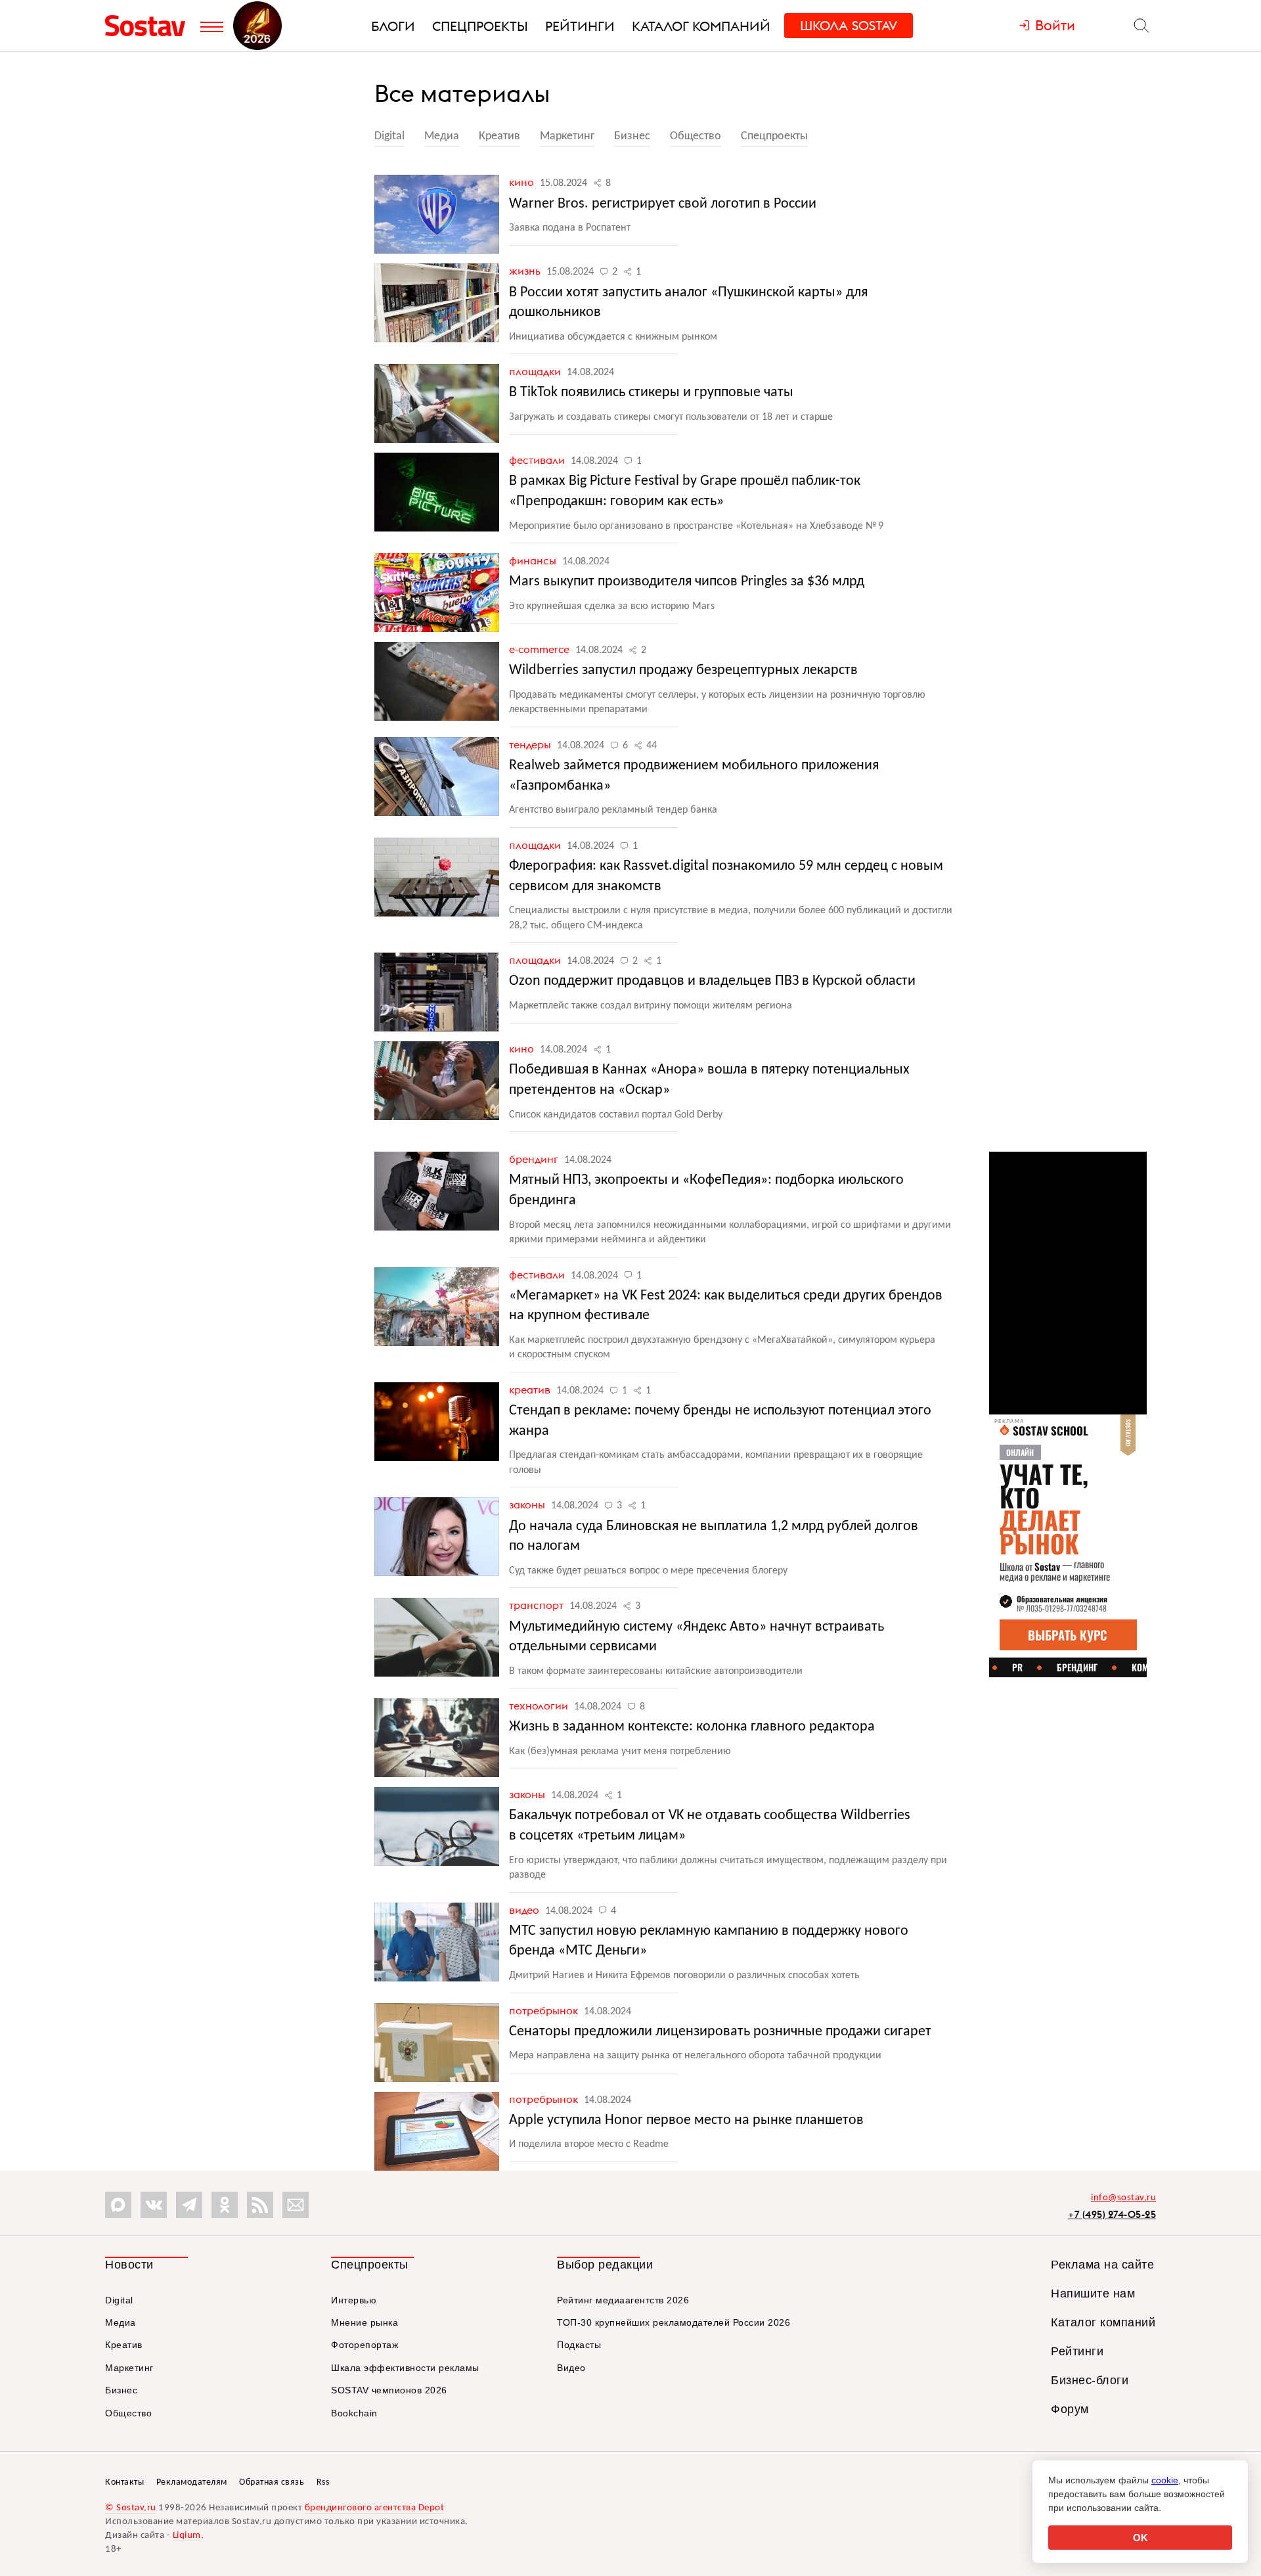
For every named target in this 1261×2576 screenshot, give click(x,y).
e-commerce (541, 649)
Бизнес (632, 136)
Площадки (536, 371)
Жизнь (526, 271)
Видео (525, 1910)
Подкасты (579, 2345)
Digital (389, 136)
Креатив (499, 136)
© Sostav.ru (131, 2508)
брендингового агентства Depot (375, 2508)
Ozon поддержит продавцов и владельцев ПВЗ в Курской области (712, 981)
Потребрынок (545, 2010)
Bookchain (354, 2413)
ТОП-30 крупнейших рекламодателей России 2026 (674, 2322)
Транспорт (538, 1605)
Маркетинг (567, 136)
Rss (323, 2482)
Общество (696, 136)
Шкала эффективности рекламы (405, 2368)
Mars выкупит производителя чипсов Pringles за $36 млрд (687, 582)
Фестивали (538, 460)
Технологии (540, 1706)
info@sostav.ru (1123, 2198)
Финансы (534, 560)
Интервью (354, 2300)
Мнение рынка (365, 2322)
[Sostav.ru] (149, 26)
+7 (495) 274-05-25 (1112, 2214)
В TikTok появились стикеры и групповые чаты (651, 393)
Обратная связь (272, 2482)
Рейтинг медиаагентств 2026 (623, 2300)
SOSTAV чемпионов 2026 (389, 2390)
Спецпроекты (774, 136)
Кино (523, 182)
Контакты (124, 2482)
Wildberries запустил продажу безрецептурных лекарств (683, 670)
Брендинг (535, 1159)
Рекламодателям (192, 2482)
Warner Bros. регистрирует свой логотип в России (663, 204)
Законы (528, 1504)
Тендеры (531, 744)
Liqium (187, 2536)
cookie (1165, 2480)
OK (1140, 2538)
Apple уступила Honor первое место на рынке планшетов (686, 2120)
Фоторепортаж (365, 2345)
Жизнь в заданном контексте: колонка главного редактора (692, 1727)
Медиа (442, 136)
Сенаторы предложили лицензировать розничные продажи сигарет (720, 2032)
